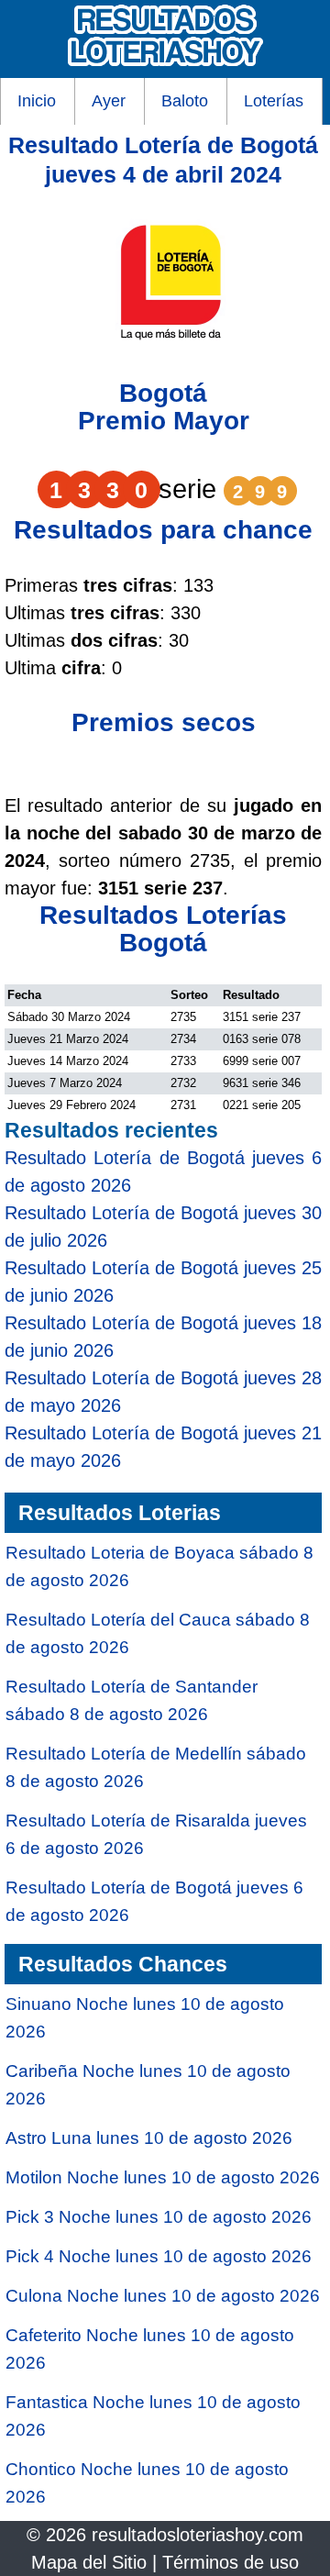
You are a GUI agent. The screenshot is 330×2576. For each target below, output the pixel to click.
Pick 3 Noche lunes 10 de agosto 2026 (159, 2217)
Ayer (109, 101)
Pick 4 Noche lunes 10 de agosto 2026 (159, 2256)
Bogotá (163, 393)
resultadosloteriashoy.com (198, 2535)
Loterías (274, 101)
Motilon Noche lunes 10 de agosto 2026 (163, 2177)
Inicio (37, 101)
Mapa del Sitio (89, 2562)
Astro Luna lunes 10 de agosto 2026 (149, 2138)
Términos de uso (231, 2562)
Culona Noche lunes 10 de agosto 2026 (163, 2296)
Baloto (185, 101)
